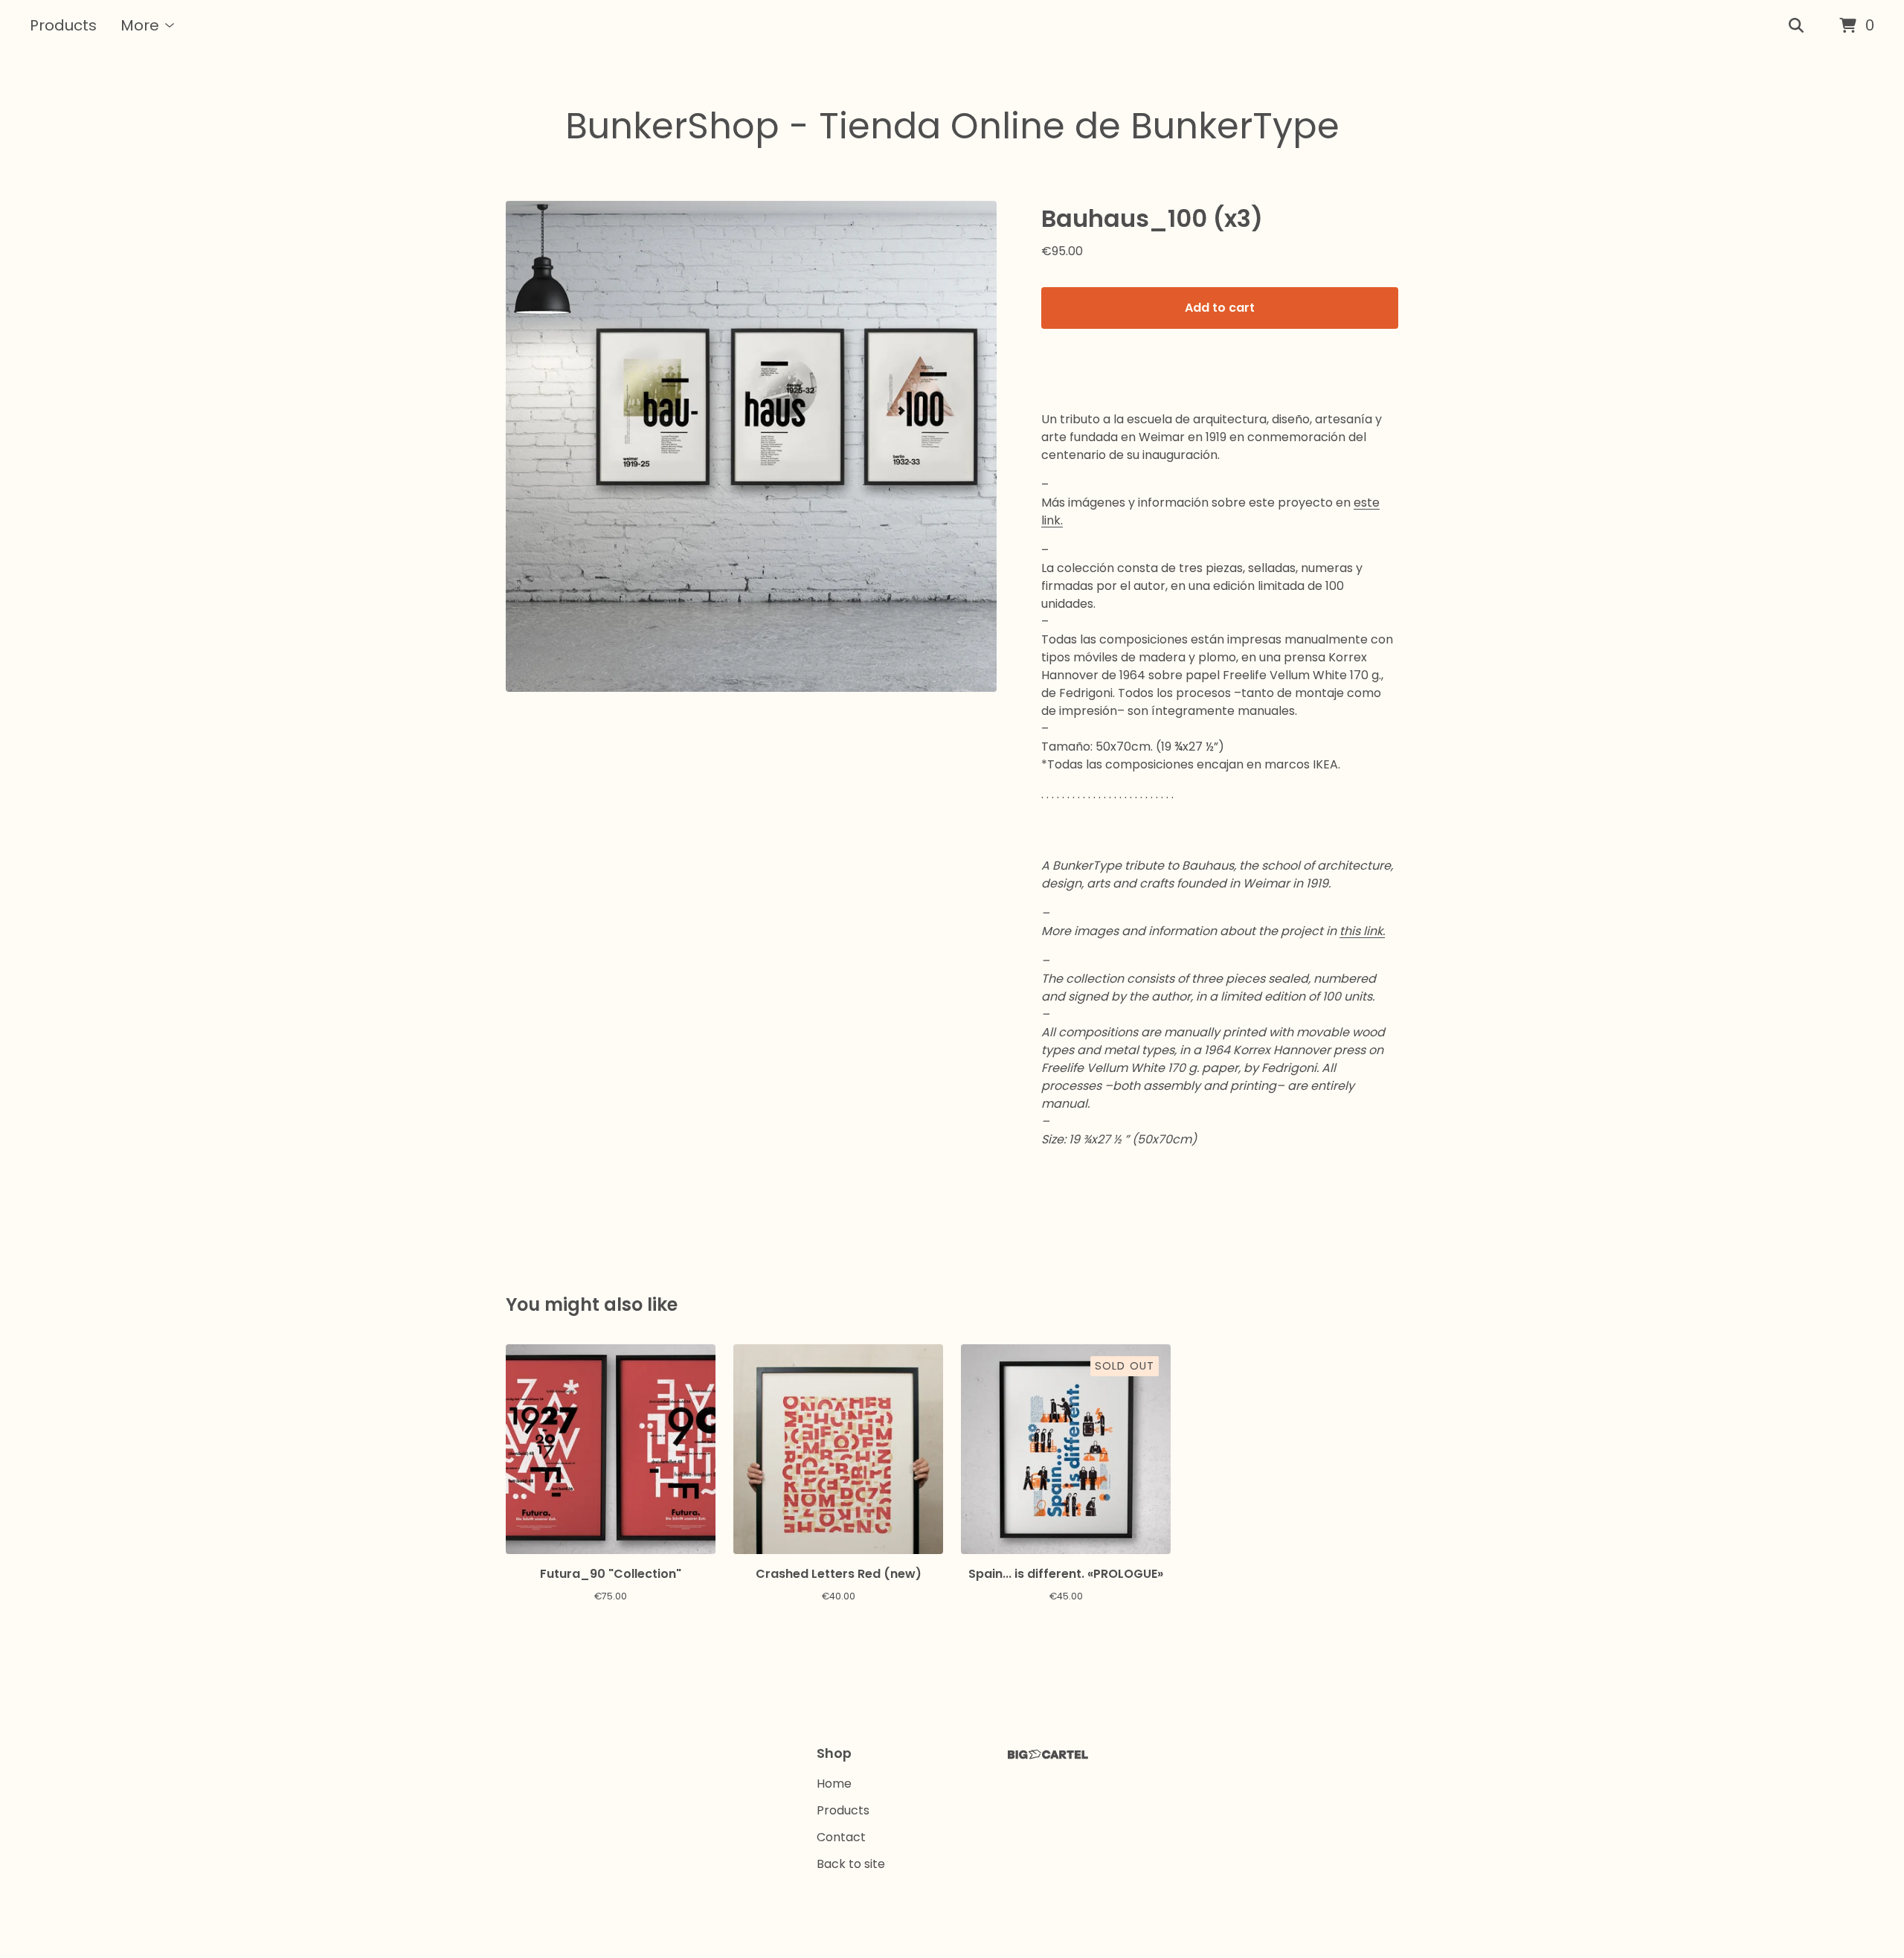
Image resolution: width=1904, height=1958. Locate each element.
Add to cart (1220, 308)
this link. (1362, 931)
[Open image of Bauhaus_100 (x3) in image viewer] (751, 446)
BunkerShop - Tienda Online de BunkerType (952, 126)
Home (834, 1784)
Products (63, 25)
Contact (841, 1837)
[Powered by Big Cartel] (1048, 1755)
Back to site (851, 1864)
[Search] (1796, 26)
